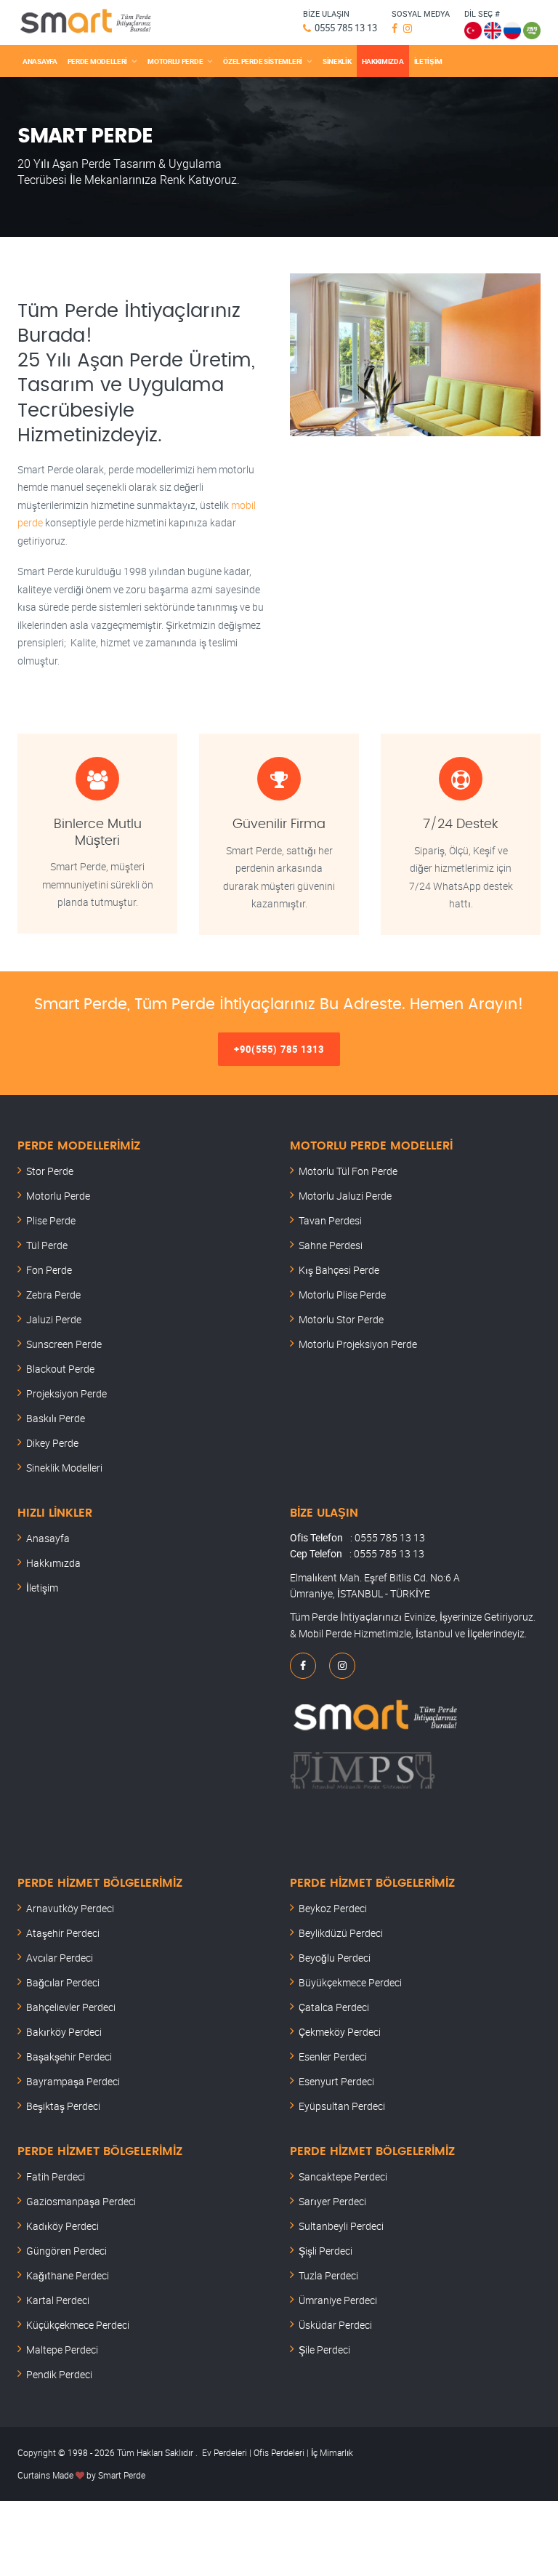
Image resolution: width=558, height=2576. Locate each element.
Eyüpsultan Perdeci (342, 2106)
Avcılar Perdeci (60, 1958)
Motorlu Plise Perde (342, 1295)
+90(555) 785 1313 (279, 1049)
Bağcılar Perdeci (63, 1982)
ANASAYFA (40, 61)
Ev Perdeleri (225, 2452)
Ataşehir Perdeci (63, 1933)
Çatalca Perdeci (334, 2007)
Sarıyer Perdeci (332, 2201)
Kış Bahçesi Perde (339, 1270)
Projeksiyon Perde (66, 1393)
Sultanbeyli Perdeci (341, 2226)
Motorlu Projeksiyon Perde (358, 1344)
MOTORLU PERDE (175, 61)
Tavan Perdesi (330, 1220)
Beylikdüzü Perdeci (341, 1933)
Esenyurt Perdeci (336, 2081)
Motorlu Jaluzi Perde (345, 1196)
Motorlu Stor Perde (341, 1319)
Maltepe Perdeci (62, 2350)
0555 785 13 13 (346, 28)
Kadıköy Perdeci (62, 2226)
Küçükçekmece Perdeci (78, 2325)
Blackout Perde (60, 1369)
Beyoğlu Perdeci (335, 1958)
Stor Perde (50, 1171)
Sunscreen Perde (64, 1344)
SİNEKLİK (337, 61)
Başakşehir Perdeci (69, 2057)
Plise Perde (51, 1220)
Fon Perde (49, 1270)
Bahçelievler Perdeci (71, 2007)
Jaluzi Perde (54, 1319)
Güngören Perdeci (66, 2251)
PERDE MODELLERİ (98, 61)
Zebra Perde (53, 1295)
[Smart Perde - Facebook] (396, 28)
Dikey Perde (52, 1443)
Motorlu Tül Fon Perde (348, 1171)
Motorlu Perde (58, 1196)
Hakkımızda (53, 1563)
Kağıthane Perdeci (68, 2275)
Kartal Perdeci (58, 2300)
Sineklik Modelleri (64, 1468)
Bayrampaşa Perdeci (73, 2081)
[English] (493, 28)
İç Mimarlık (332, 2452)
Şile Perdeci (324, 2350)
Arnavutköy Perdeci (70, 1908)
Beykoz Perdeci (333, 1908)
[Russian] (512, 28)
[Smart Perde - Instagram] (409, 28)
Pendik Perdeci (59, 2374)
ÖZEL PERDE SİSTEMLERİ (263, 61)
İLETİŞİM (429, 61)
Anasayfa (48, 1538)
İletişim (42, 1588)
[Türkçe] (473, 28)
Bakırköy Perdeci (64, 2032)
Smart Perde (122, 2475)
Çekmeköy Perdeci (340, 2032)
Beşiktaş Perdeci (63, 2106)
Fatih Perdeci (56, 2176)
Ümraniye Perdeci (338, 2300)
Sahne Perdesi (331, 1245)
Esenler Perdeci (333, 2057)
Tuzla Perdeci (328, 2275)
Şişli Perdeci (325, 2251)
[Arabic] (532, 28)
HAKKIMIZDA (383, 61)
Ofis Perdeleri (278, 2452)
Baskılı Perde (56, 1418)
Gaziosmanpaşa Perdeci (81, 2201)
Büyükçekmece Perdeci (350, 1982)
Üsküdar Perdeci (335, 2325)
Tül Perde (47, 1245)
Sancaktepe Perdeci (343, 2176)
